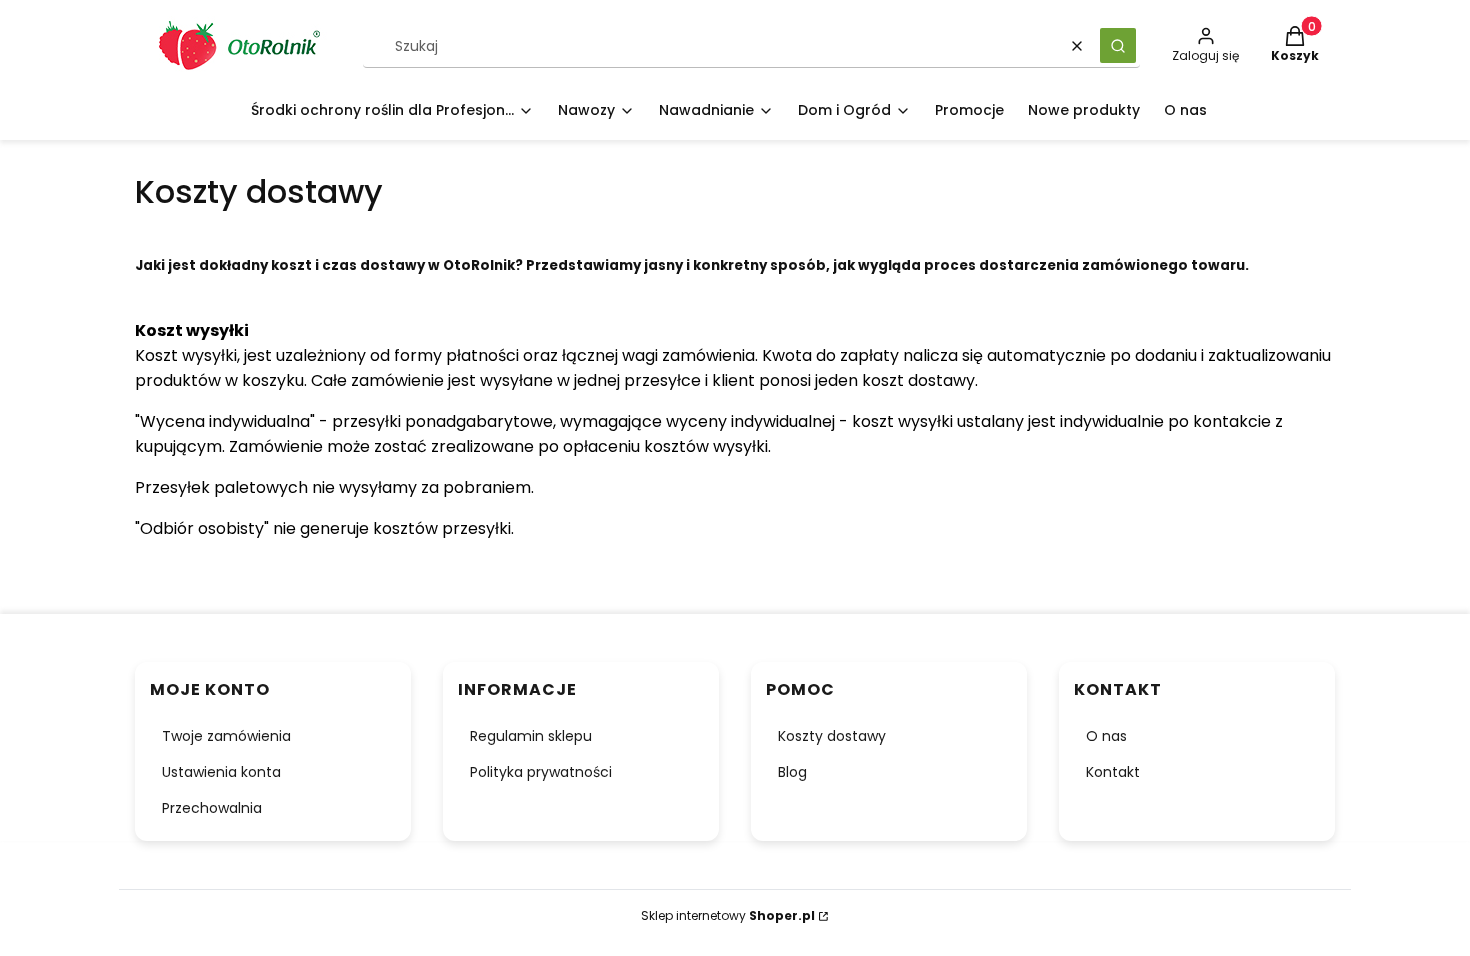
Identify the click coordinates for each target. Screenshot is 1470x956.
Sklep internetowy (728, 915)
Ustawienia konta (221, 772)
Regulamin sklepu (531, 736)
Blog (792, 772)
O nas (1106, 736)
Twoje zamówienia (226, 736)
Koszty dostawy (832, 736)
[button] (1118, 45)
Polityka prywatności (541, 772)
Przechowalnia (212, 808)
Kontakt (1113, 772)
